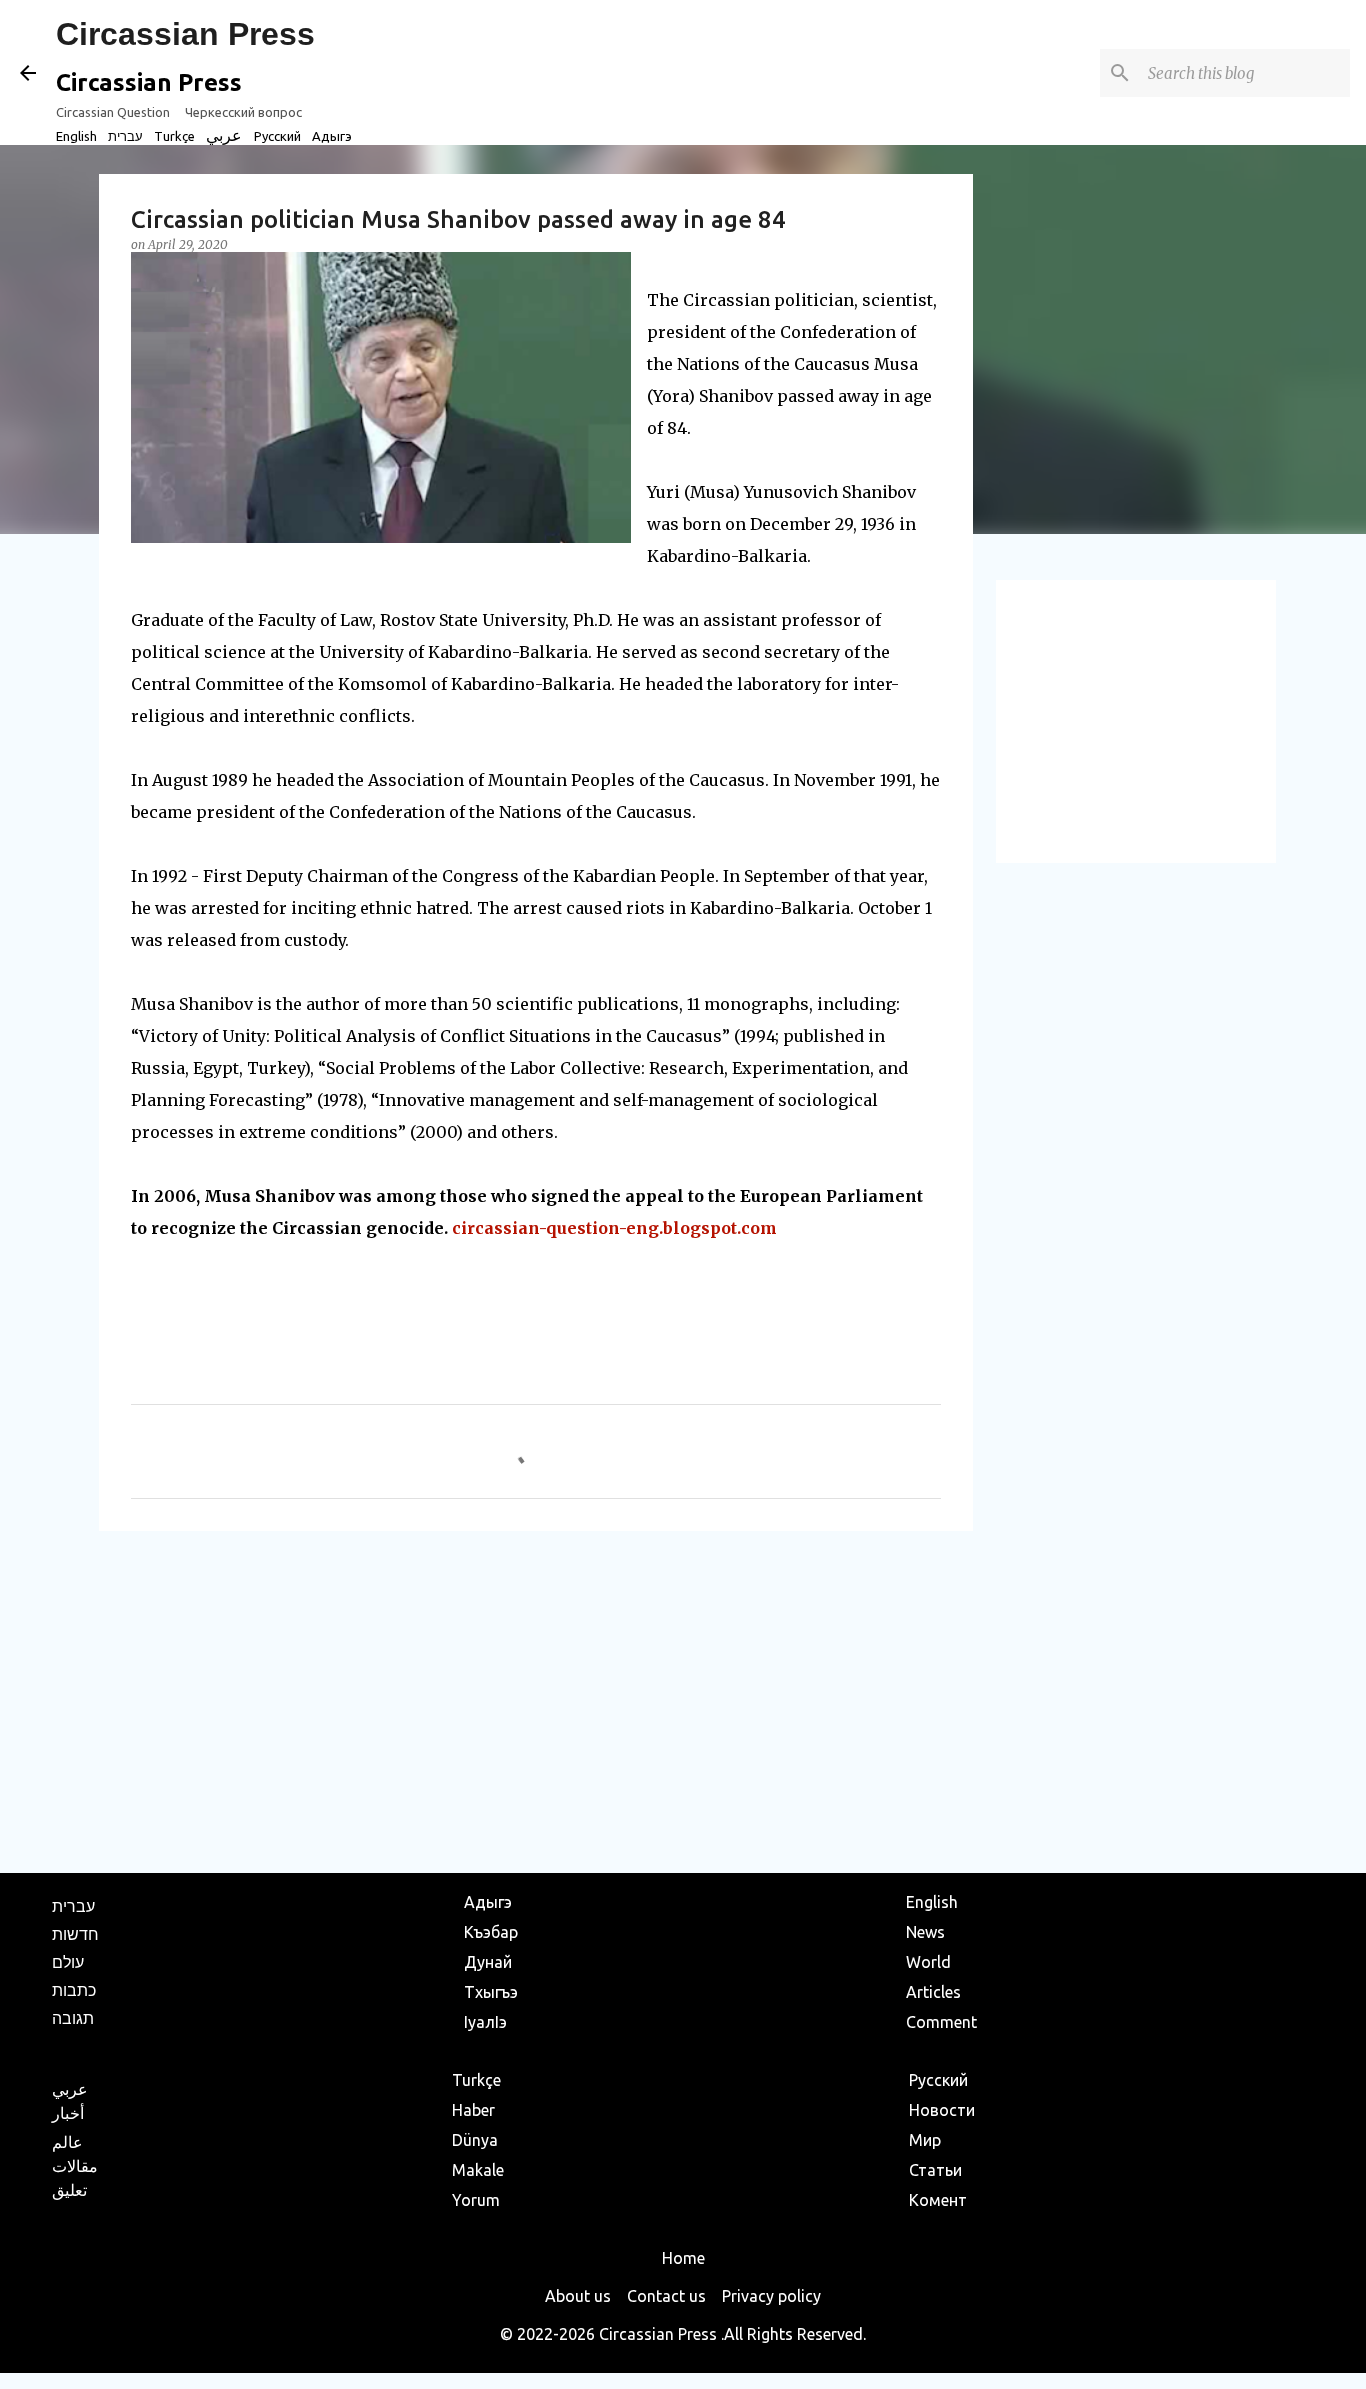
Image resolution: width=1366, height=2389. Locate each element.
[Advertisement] (536, 1701)
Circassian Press (185, 34)
